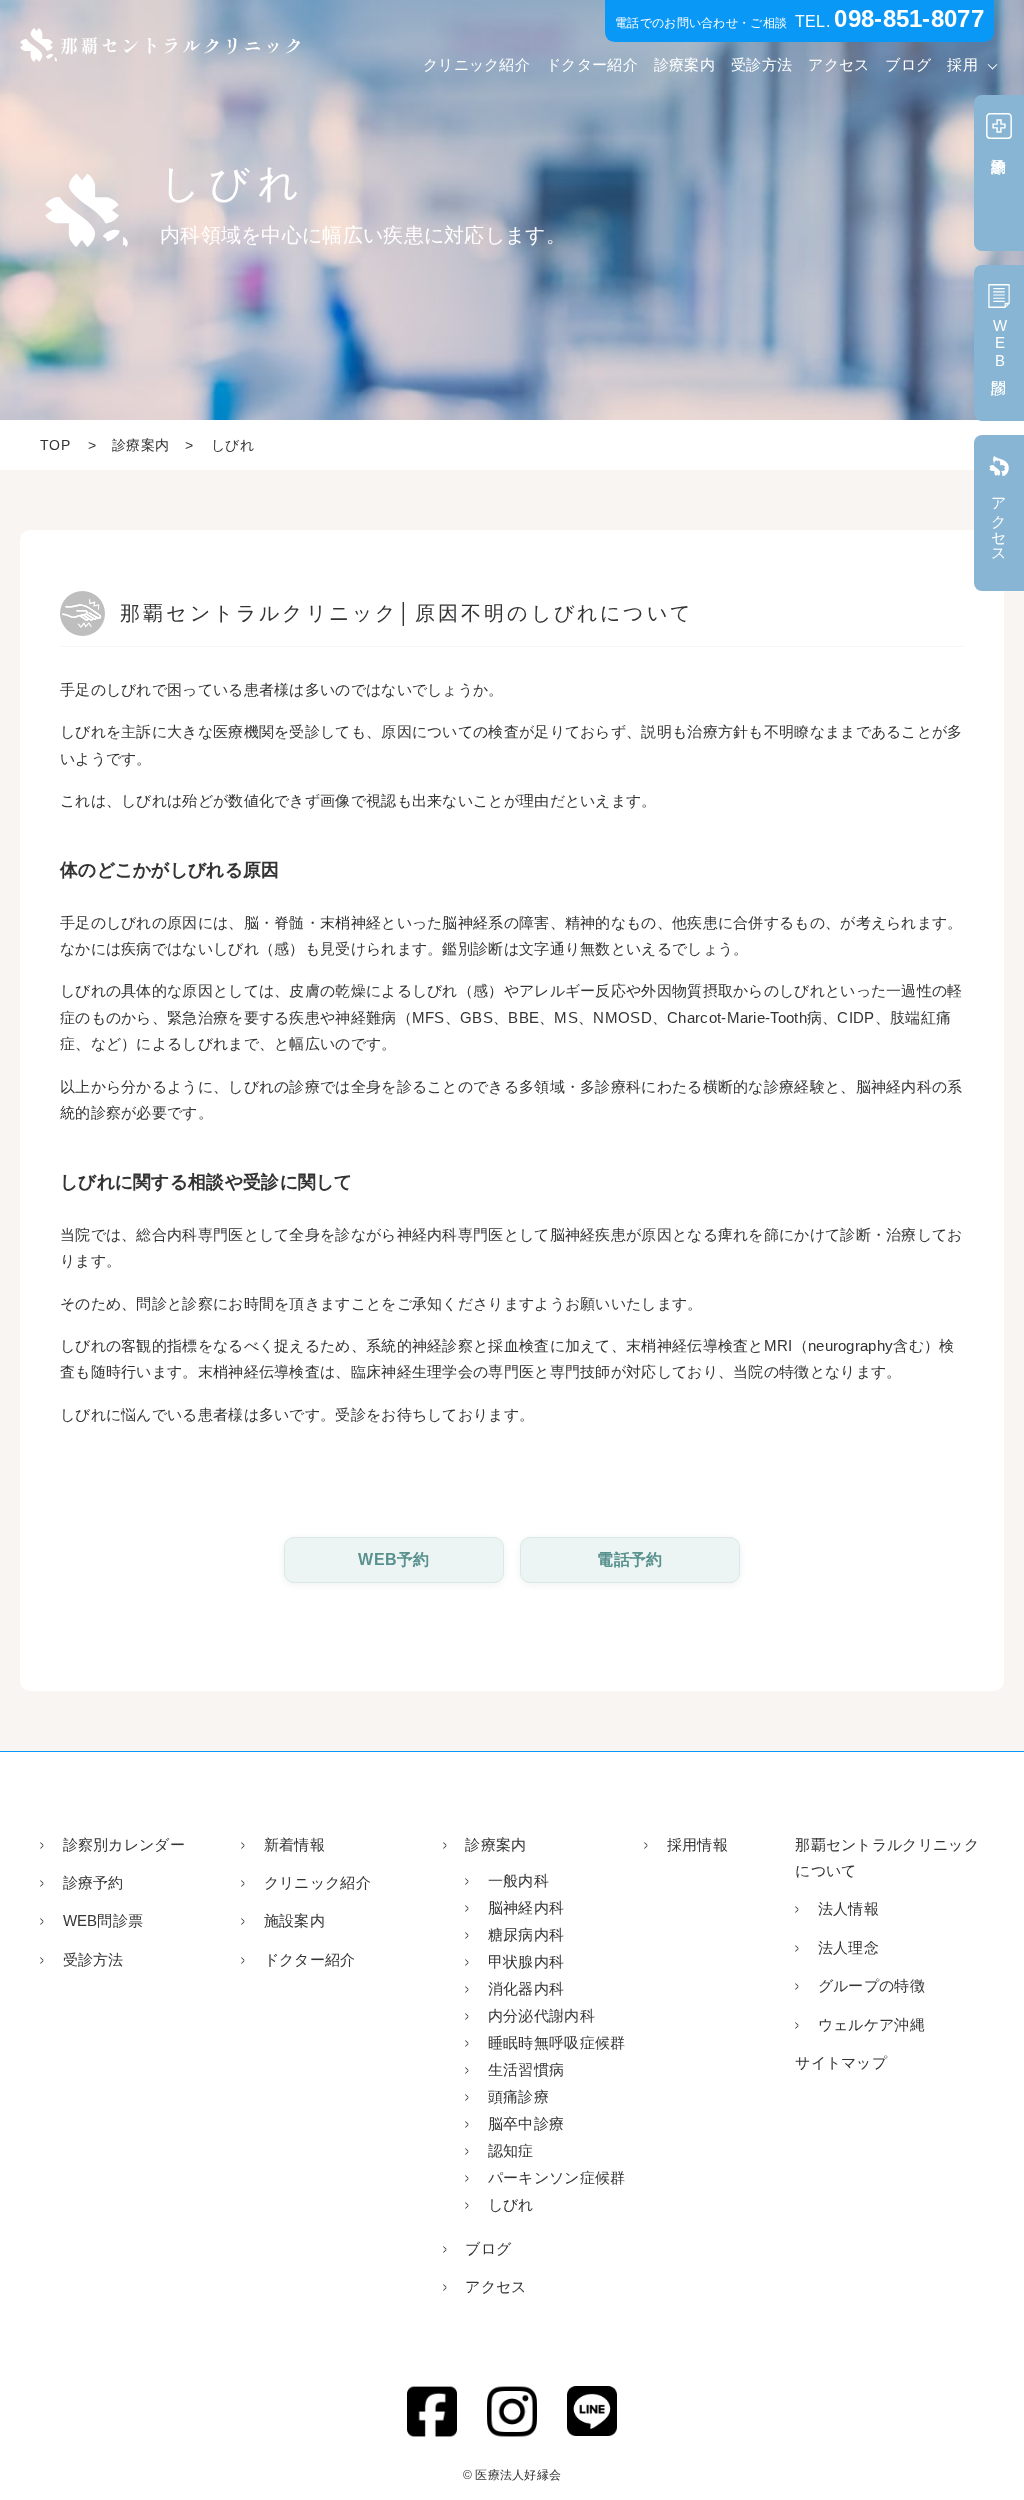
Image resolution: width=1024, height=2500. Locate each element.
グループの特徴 (871, 1985)
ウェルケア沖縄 (871, 2024)
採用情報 (697, 1844)
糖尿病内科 (526, 1934)
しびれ (510, 2204)
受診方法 (761, 64)
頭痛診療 (518, 2096)
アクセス (838, 64)
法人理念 (848, 1947)
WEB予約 (394, 1559)
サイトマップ (841, 2062)
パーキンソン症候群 (556, 2177)
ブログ (908, 64)
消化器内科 (526, 1988)
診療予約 (93, 1882)
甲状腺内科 (526, 1961)
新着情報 (294, 1844)
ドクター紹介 (592, 64)
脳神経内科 (526, 1907)
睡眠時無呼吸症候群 (556, 2042)
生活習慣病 (526, 2069)
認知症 (510, 2150)
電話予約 (629, 1559)
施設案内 (294, 1920)
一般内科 (518, 1880)
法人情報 (848, 1908)
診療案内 (684, 64)
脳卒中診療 (526, 2123)
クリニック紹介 (476, 64)
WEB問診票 (103, 1920)
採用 (962, 64)
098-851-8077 (909, 18)
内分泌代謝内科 (541, 2015)
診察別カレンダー (124, 1844)
